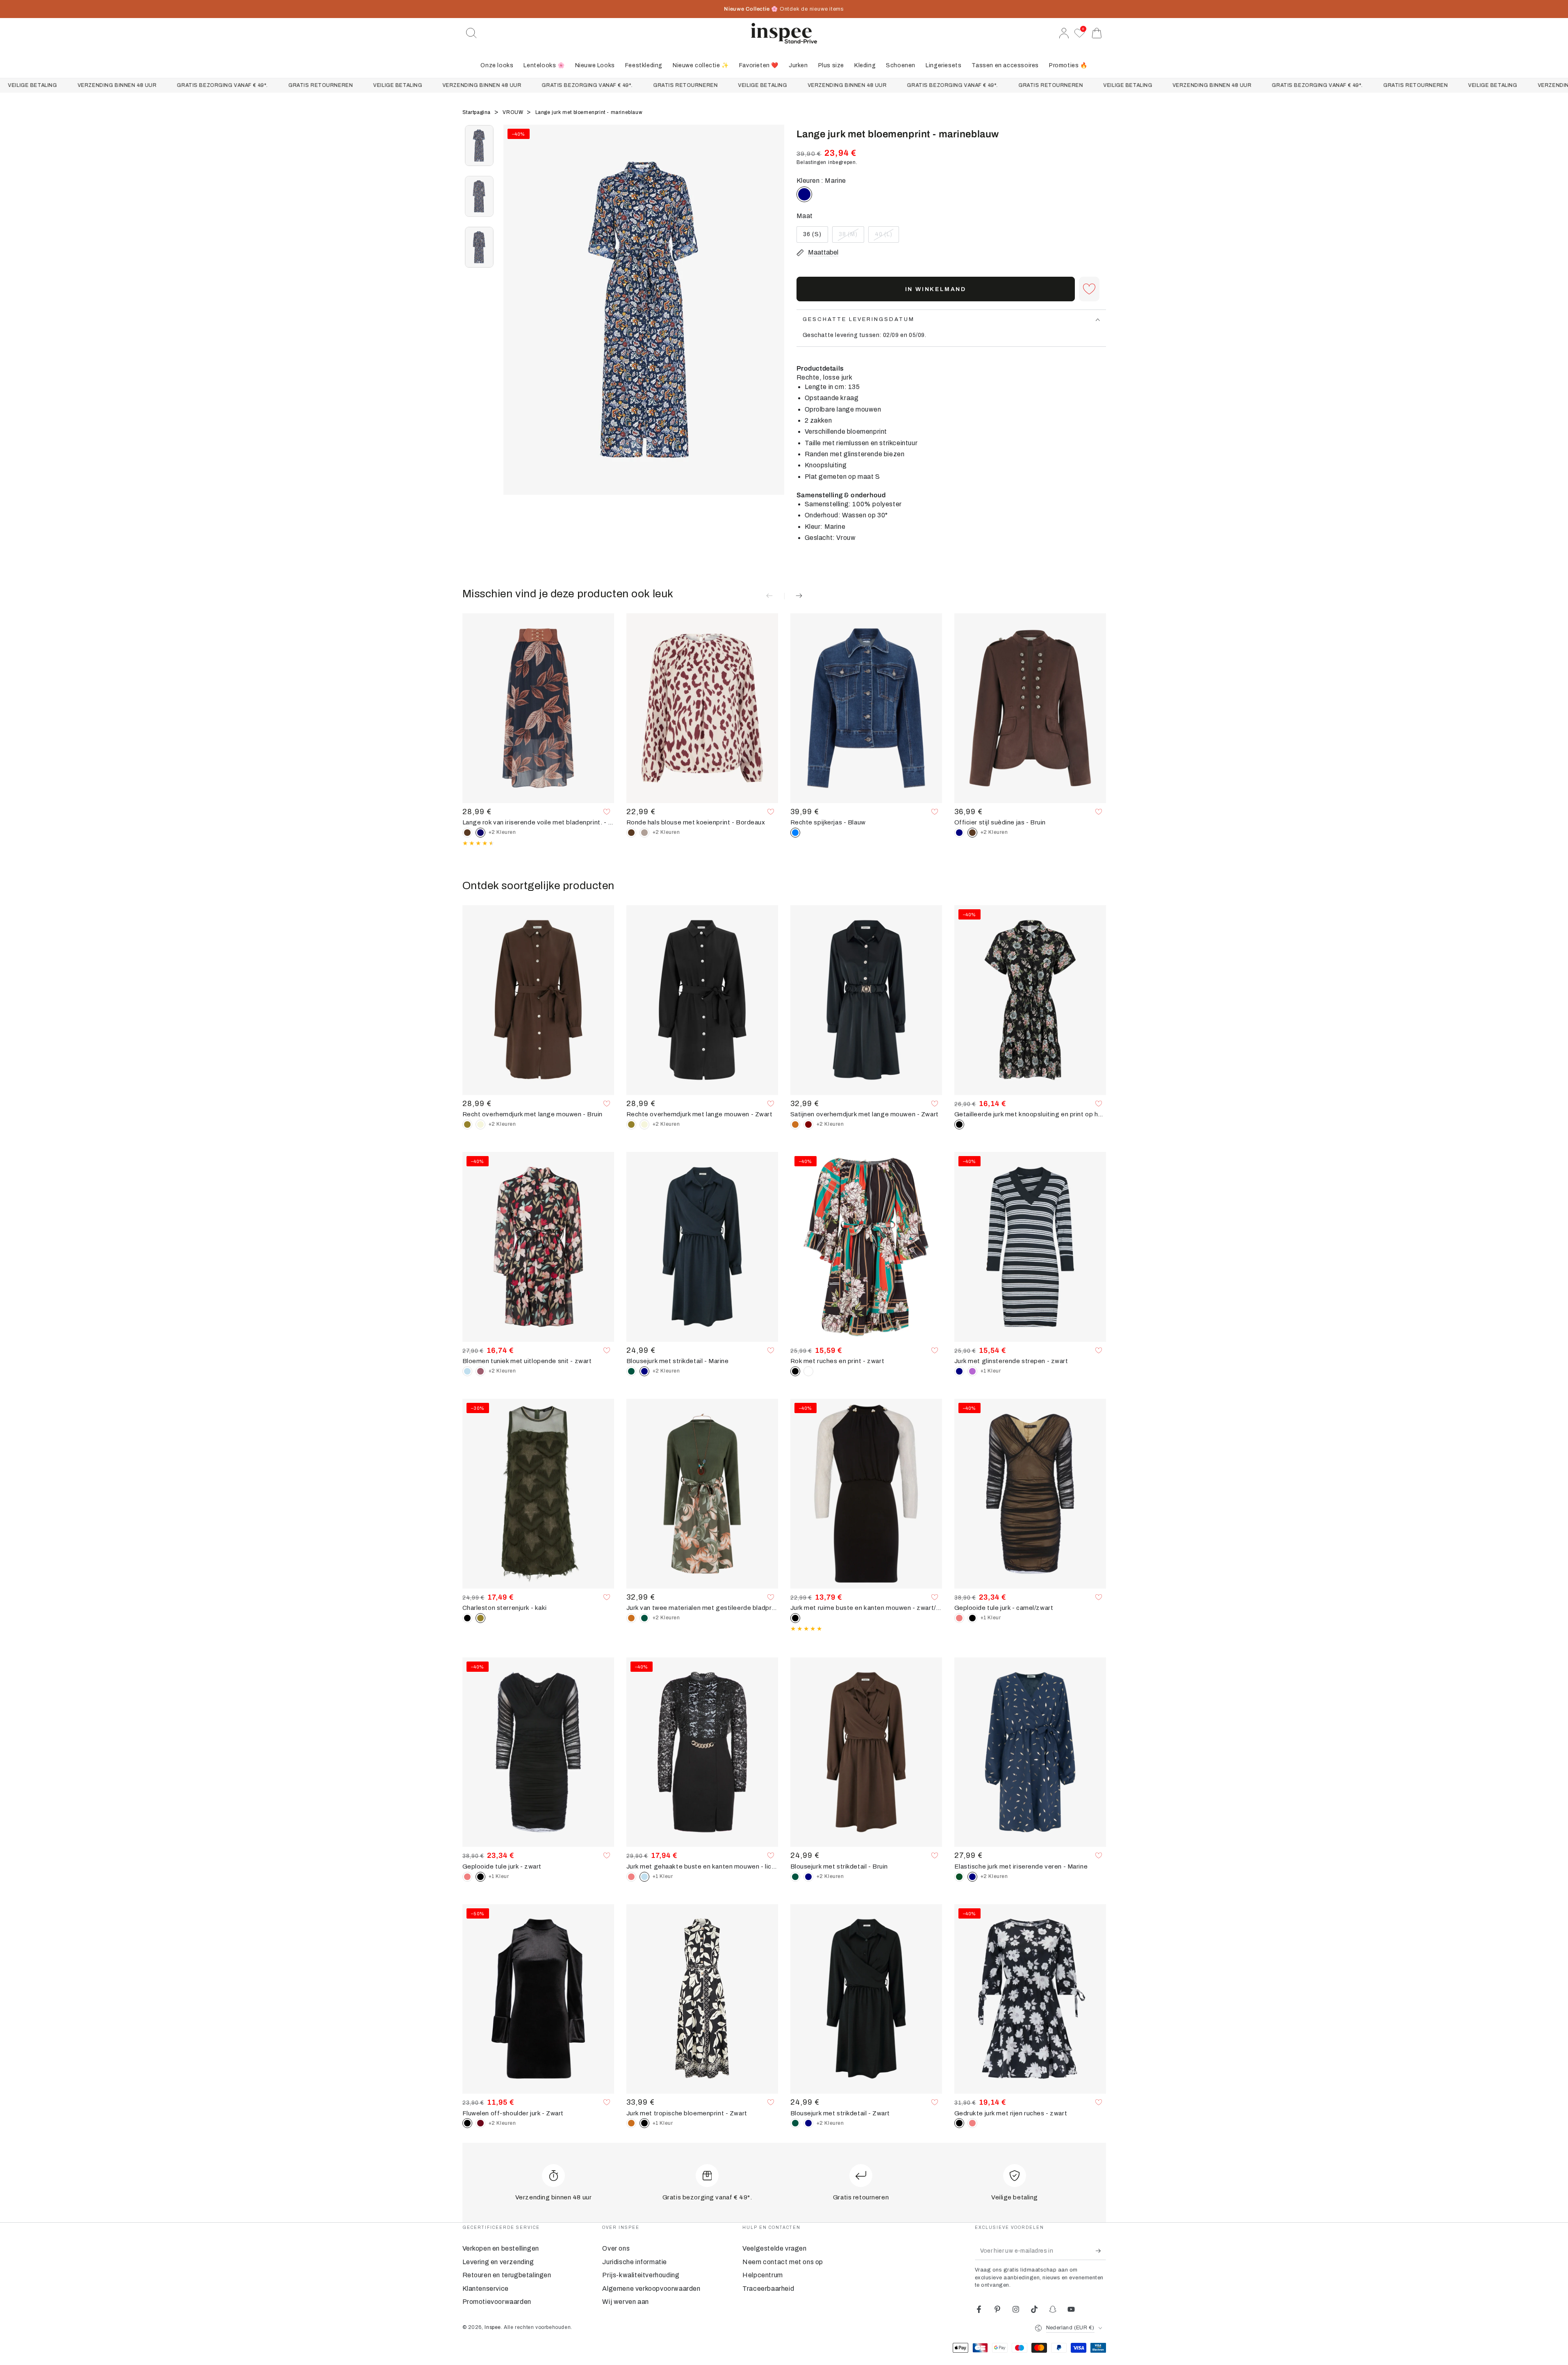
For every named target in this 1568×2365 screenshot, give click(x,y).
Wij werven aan (625, 2302)
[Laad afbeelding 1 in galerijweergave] (479, 146)
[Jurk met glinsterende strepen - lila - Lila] (972, 1371)
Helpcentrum (763, 2275)
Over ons (616, 2248)
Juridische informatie (635, 2262)
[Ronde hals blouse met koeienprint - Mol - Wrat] (644, 833)
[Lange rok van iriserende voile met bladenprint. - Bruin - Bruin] (467, 833)
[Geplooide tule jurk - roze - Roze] (959, 1618)
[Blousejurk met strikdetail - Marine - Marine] (808, 1877)
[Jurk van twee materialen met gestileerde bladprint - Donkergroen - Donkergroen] (644, 1618)
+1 (991, 1371)
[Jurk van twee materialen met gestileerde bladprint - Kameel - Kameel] (631, 1618)
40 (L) (887, 237)
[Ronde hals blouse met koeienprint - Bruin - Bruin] (631, 833)
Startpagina (477, 112)
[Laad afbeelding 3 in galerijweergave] (479, 247)
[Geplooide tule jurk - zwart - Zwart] (972, 1618)
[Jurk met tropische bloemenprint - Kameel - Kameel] (631, 2123)
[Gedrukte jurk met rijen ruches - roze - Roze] (972, 2123)
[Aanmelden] (1101, 2251)
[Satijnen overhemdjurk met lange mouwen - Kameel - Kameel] (795, 1124)
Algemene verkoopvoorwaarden (651, 2289)
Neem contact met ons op (783, 2262)
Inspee (493, 2327)
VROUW (514, 112)
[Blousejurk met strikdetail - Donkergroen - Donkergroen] (631, 1371)
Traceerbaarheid (768, 2289)
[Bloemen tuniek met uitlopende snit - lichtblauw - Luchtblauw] (467, 1371)
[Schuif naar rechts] (774, 320)
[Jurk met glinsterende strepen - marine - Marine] (959, 1371)
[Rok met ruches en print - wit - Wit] (808, 1371)
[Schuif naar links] (514, 320)
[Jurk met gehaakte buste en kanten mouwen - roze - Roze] (631, 1877)
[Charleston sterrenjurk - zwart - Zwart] (467, 1618)
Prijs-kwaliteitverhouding (641, 2275)
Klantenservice (486, 2289)
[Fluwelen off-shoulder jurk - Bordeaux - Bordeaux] (480, 2123)
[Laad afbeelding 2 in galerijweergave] (479, 196)
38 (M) (851, 237)
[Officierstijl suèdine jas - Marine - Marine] (959, 833)
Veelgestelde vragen (774, 2248)
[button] (471, 33)
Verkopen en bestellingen (501, 2248)
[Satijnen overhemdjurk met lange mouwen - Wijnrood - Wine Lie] (808, 1124)
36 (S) (815, 237)
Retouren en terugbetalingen (507, 2275)
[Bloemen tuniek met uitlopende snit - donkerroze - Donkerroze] (480, 1371)
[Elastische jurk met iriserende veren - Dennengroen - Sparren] (959, 1877)
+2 (502, 832)
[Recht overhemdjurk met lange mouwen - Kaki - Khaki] (467, 1124)
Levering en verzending (498, 2262)
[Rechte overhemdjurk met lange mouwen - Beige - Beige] (480, 1124)
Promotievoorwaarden (497, 2302)
